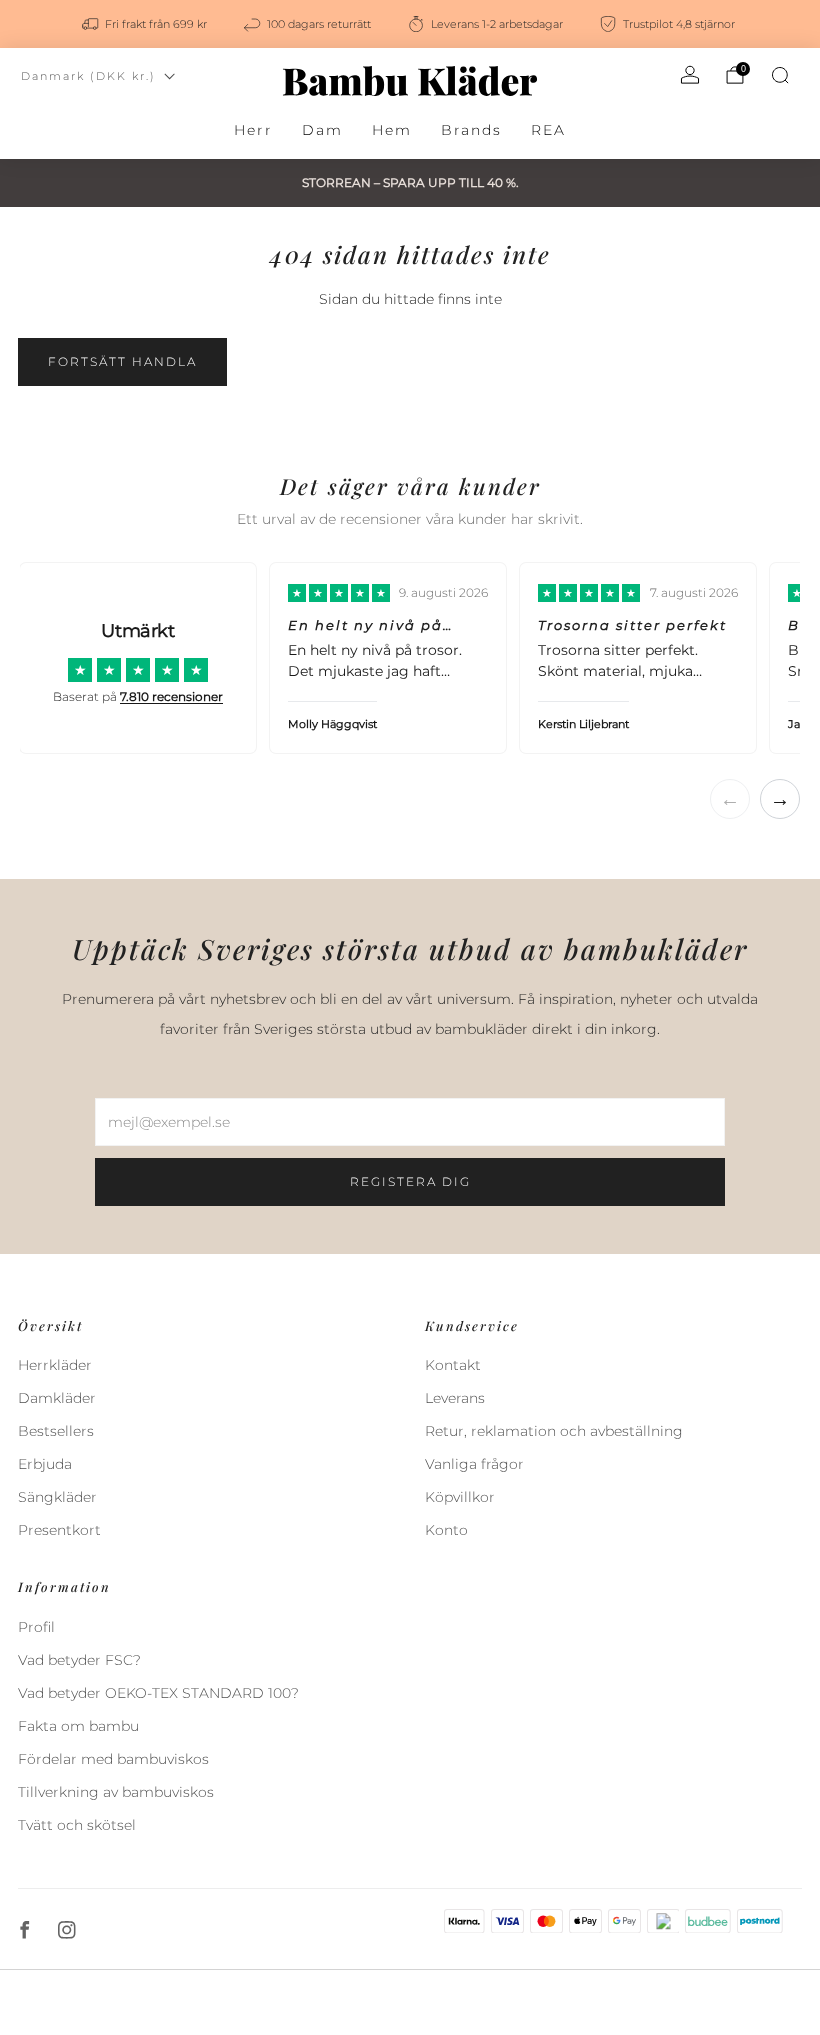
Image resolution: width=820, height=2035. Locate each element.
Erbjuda (45, 1464)
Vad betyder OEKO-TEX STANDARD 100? (158, 1693)
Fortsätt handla (122, 361)
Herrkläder (55, 1365)
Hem (392, 130)
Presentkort (59, 1530)
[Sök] (780, 75)
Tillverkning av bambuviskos (116, 1792)
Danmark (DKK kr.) (88, 76)
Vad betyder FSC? (79, 1660)
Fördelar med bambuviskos (113, 1759)
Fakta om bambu (78, 1726)
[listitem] (146, 24)
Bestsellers (56, 1431)
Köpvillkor (460, 1497)
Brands (471, 130)
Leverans (455, 1398)
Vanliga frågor (474, 1464)
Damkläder (57, 1398)
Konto (446, 1530)
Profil (36, 1627)
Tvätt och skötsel (77, 1825)
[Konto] (690, 75)
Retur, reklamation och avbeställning (554, 1431)
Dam (322, 130)
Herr (253, 130)
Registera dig (410, 1181)
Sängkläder (57, 1497)
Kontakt (453, 1365)
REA (548, 130)
